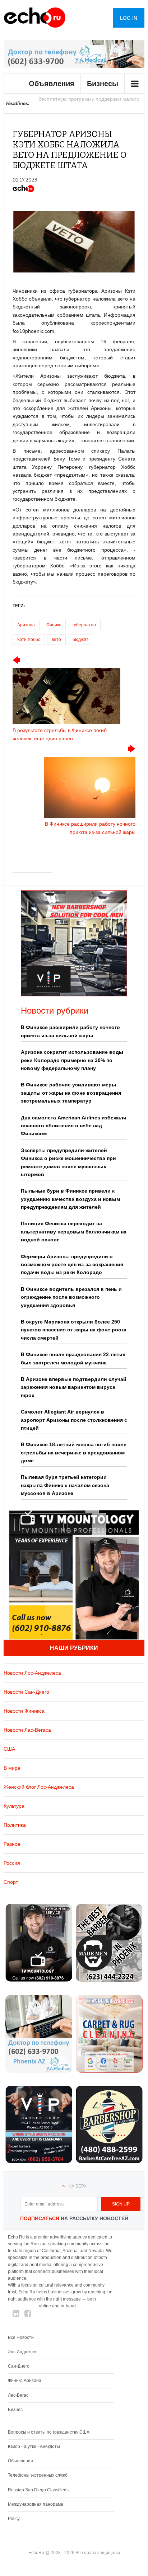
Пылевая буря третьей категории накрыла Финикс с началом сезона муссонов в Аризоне (65, 1485)
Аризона (26, 625)
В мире (12, 1768)
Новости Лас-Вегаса (27, 1730)
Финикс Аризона (25, 2381)
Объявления (52, 84)
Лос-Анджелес (23, 2352)
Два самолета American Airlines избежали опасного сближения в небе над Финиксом (74, 1126)
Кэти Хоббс (29, 640)
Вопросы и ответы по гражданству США (49, 2432)
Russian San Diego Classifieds (38, 2490)
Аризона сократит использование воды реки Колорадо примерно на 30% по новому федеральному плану (72, 1060)
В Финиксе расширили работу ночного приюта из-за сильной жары (70, 1031)
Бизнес (15, 2410)
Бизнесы (103, 84)
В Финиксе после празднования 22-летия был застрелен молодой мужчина (73, 1358)
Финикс (54, 625)
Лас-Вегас (18, 2395)
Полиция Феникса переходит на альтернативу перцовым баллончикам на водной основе (74, 1232)
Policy (14, 2519)
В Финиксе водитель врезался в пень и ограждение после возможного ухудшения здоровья (71, 1297)
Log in (129, 18)
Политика (15, 1825)
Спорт (11, 1882)
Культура (14, 1806)
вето (56, 640)
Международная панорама (36, 2504)
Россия (12, 1863)
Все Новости (21, 2337)
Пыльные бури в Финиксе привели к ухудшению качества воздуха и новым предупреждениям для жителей (70, 1199)
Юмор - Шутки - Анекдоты (34, 2447)
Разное (12, 1844)
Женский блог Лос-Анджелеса (39, 1787)
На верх (77, 2186)
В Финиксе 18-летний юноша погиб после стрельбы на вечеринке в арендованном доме (74, 1452)
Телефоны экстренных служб (38, 2475)
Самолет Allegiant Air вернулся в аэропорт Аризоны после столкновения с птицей (74, 1420)
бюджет (80, 640)
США (9, 1749)
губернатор (84, 625)
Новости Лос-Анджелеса (32, 1673)
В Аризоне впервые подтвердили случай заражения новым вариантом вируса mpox (74, 1387)
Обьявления (20, 2461)
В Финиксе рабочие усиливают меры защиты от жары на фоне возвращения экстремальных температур (71, 1093)
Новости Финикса (24, 1711)
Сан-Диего (19, 2366)
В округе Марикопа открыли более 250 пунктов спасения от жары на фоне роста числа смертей (74, 1330)
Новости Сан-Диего (26, 1692)
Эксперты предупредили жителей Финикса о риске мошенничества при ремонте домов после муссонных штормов (68, 1162)
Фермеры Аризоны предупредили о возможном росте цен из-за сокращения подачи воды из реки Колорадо (72, 1265)
